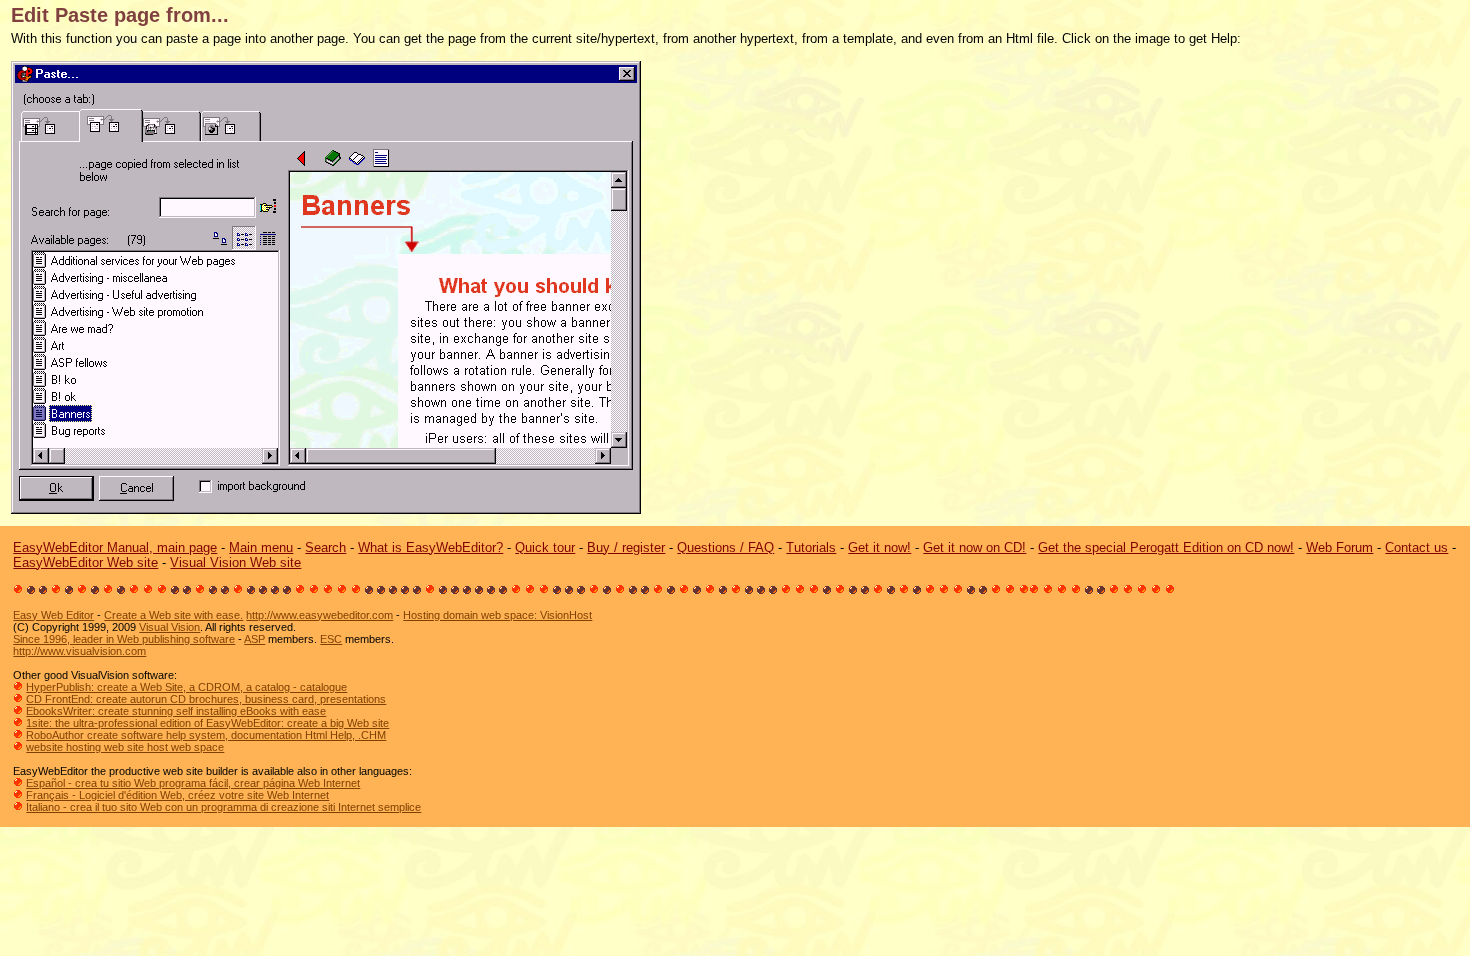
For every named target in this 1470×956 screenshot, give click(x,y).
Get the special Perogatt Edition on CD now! (1166, 547)
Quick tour (545, 547)
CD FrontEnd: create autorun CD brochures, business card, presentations (206, 699)
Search (325, 547)
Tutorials (811, 547)
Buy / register (626, 547)
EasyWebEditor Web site (85, 562)
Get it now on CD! (974, 547)
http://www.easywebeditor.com (319, 615)
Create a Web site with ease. (173, 615)
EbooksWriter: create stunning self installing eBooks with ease (176, 711)
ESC (331, 639)
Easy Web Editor (53, 615)
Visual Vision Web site (235, 562)
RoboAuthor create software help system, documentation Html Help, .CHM (206, 735)
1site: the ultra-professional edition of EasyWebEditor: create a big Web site (207, 723)
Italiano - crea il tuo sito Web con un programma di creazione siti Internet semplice (223, 807)
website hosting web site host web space (125, 747)
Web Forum (1339, 547)
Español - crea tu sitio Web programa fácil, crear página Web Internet (193, 783)
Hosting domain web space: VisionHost (497, 615)
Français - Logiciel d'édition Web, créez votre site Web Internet (177, 795)
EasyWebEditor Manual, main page (115, 547)
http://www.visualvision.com (79, 651)
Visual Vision (169, 627)
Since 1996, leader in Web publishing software (124, 639)
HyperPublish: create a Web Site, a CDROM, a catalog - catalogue (186, 687)
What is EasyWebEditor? (430, 547)
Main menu (261, 547)
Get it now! (879, 547)
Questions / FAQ (725, 547)
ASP (254, 639)
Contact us (1416, 547)
